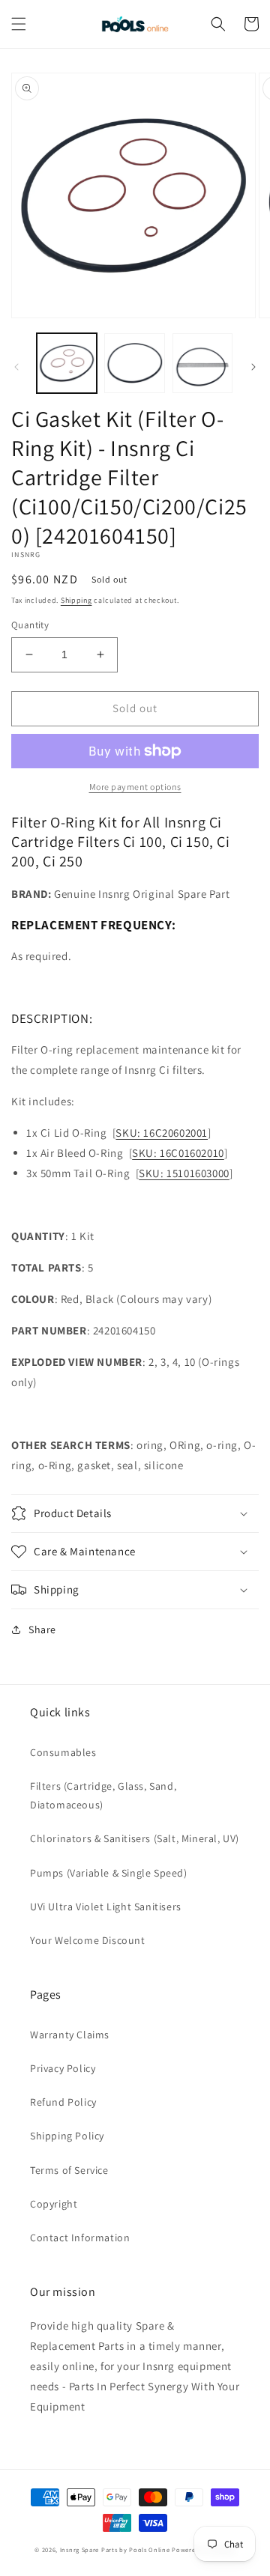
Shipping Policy (67, 2136)
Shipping (76, 600)
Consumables (63, 1752)
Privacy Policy (63, 2068)
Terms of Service (69, 2170)
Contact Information (80, 2238)
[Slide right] (253, 367)
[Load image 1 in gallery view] (67, 363)
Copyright (54, 2204)
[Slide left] (16, 367)
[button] (19, 24)
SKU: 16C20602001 (162, 1133)
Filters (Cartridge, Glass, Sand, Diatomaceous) (103, 1795)
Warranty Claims (70, 2035)
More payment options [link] (135, 787)
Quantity (30, 625)
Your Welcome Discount (88, 1940)
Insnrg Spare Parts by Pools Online (115, 2549)
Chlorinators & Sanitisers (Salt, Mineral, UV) (135, 1838)
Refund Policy (63, 2102)
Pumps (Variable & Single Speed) (109, 1873)
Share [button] (42, 1629)
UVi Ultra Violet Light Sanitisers (106, 1907)
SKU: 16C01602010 (178, 1153)
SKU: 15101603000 (184, 1173)
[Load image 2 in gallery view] (134, 363)
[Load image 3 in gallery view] (202, 363)
